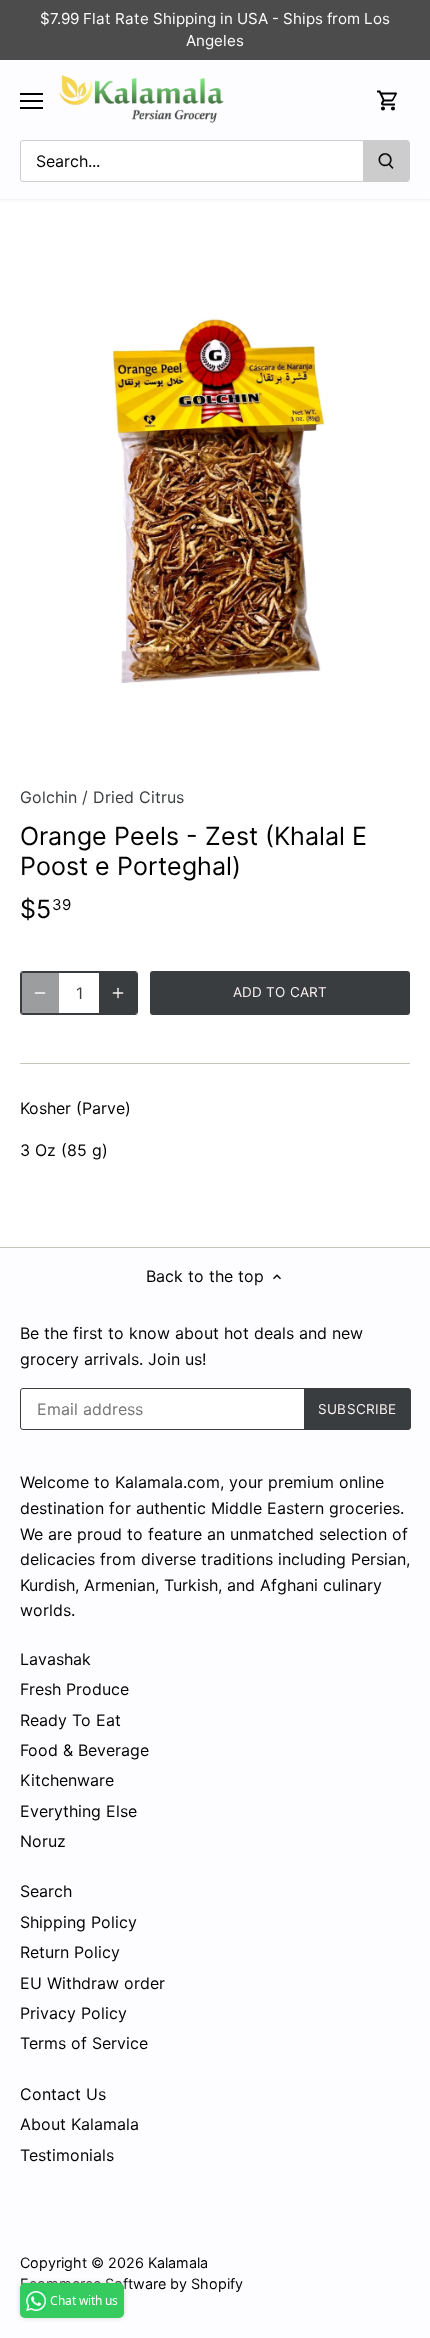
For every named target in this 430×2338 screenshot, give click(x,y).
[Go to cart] (388, 100)
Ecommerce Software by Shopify (131, 2283)
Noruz (43, 1841)
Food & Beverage (84, 1750)
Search (46, 1891)
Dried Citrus (138, 797)
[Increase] (118, 993)
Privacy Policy (73, 2013)
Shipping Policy (78, 1922)
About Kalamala (79, 2124)
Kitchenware (67, 1780)
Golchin (48, 797)
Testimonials (67, 2155)
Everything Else (78, 1811)
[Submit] (386, 161)
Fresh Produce (74, 1689)
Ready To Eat (70, 1720)
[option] (215, 499)
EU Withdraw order (92, 1983)
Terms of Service (84, 2043)
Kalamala (178, 2262)
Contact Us (63, 2094)
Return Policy (70, 1952)
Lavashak (55, 1659)
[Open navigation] (31, 101)
